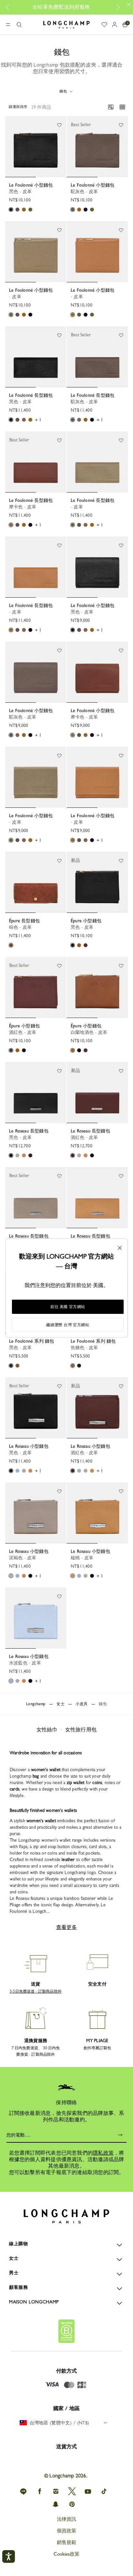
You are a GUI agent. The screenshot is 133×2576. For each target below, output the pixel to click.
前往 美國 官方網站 (68, 1307)
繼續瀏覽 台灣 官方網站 (68, 1325)
